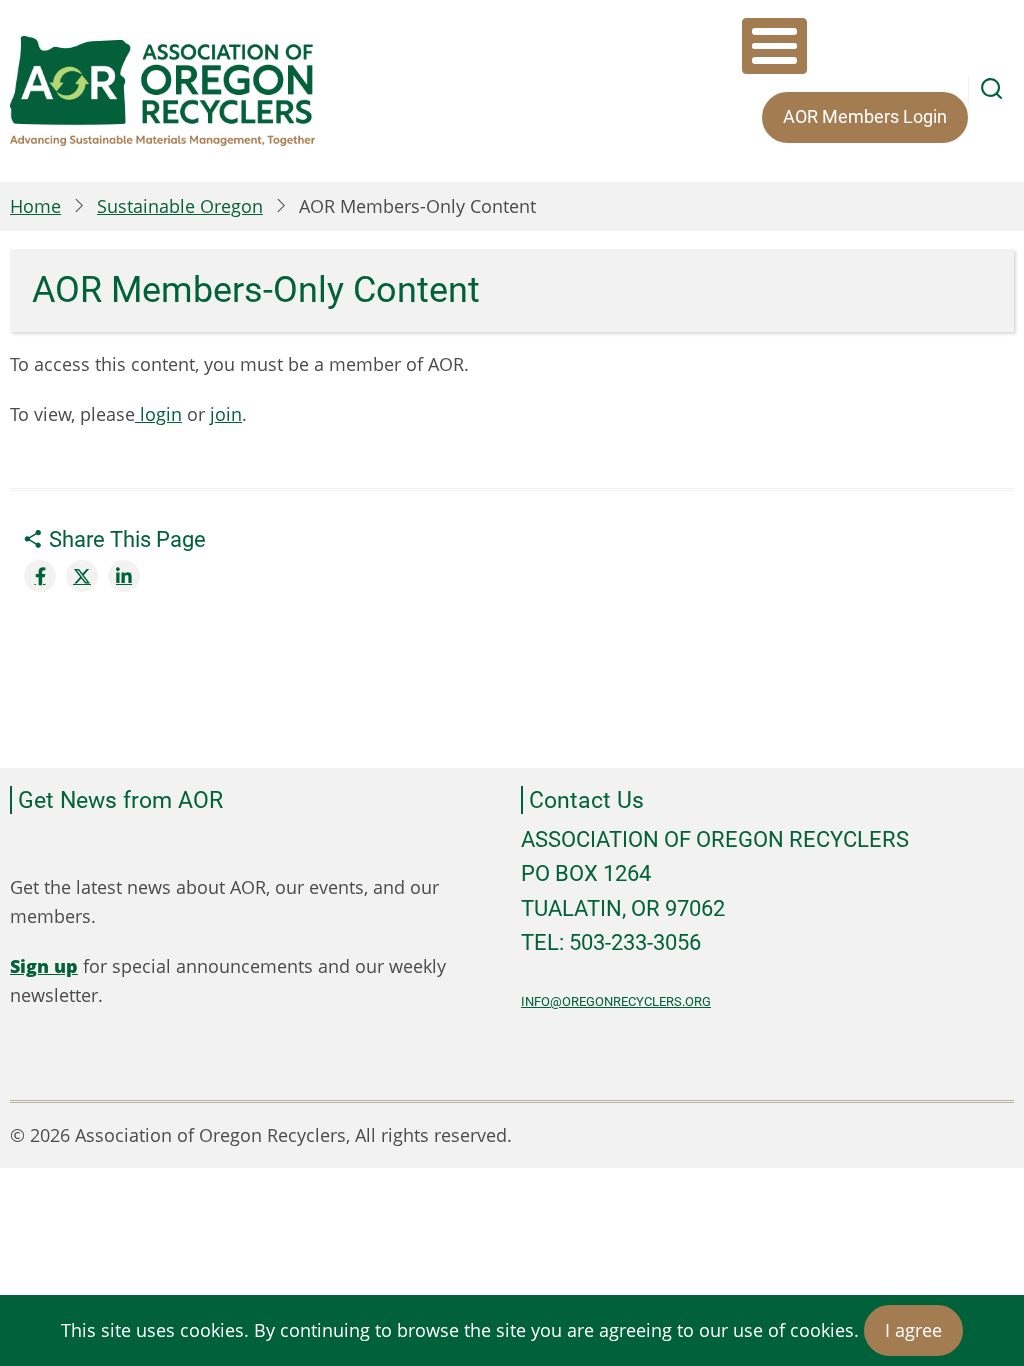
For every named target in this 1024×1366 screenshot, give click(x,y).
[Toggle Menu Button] (774, 46)
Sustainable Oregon (180, 206)
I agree (913, 1330)
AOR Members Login (865, 116)
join (226, 414)
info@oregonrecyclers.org (616, 1001)
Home (35, 206)
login (158, 414)
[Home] (162, 91)
